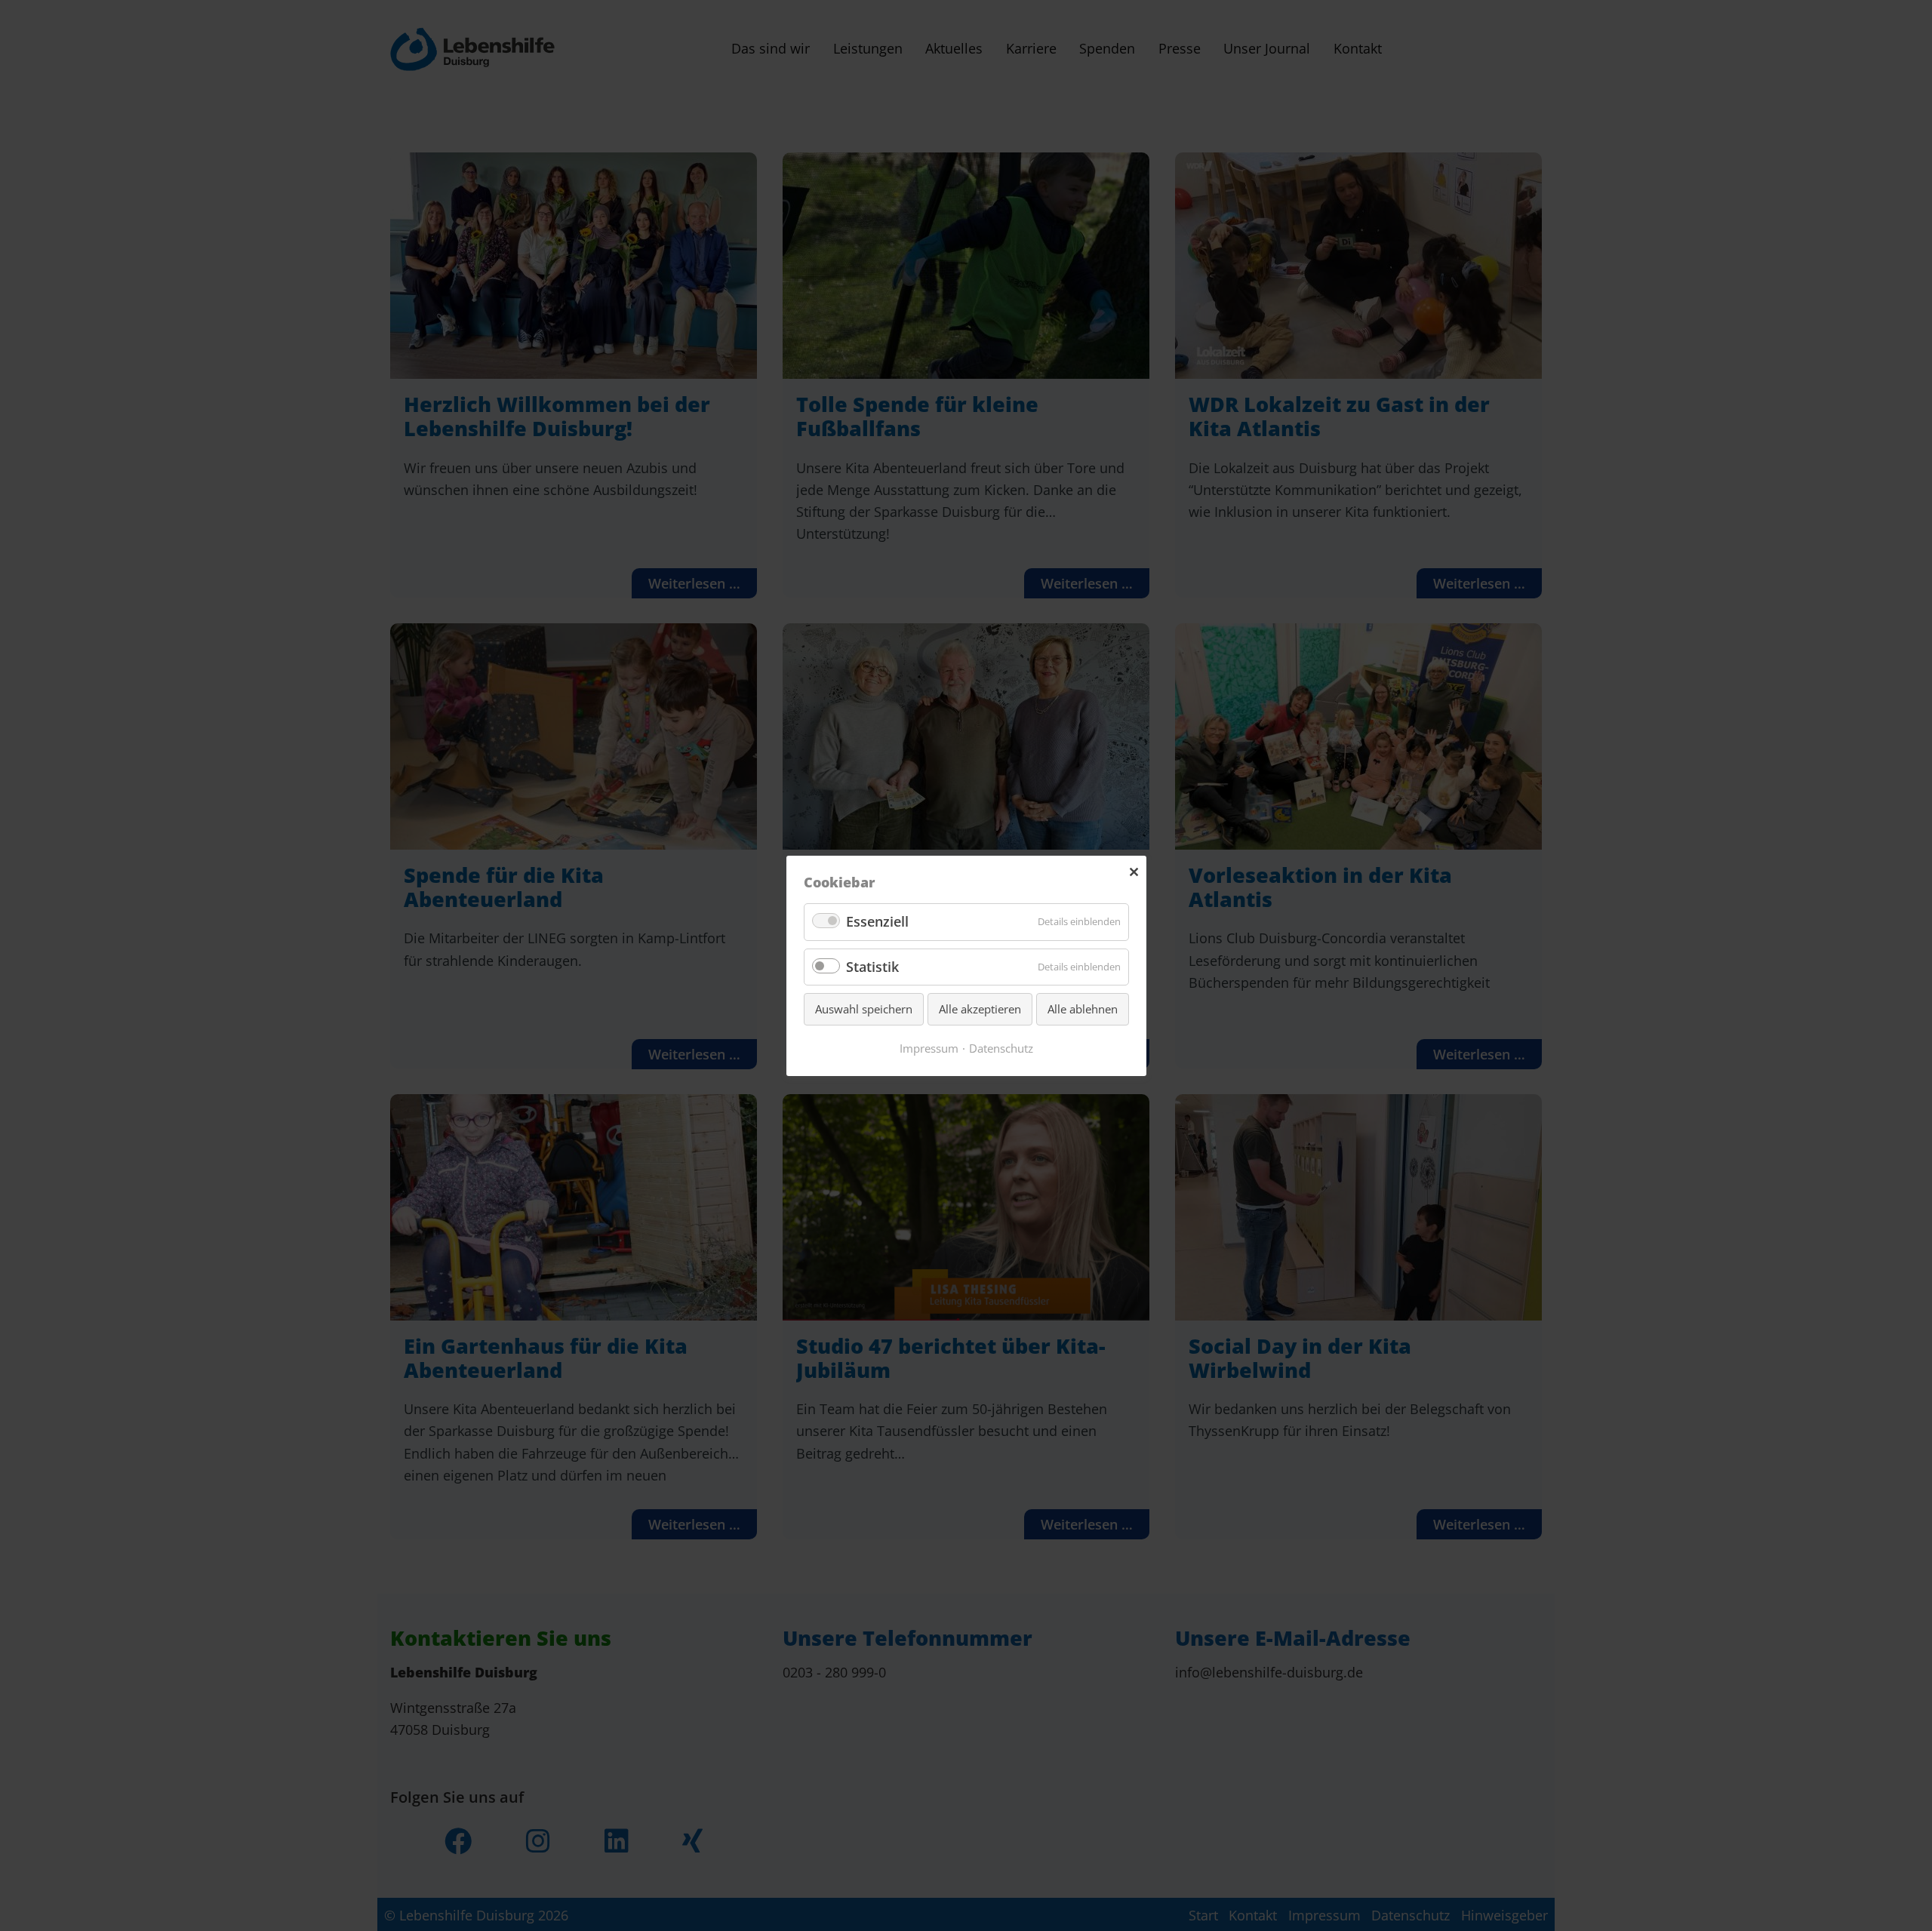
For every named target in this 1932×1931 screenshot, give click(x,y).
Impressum (929, 1047)
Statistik (872, 966)
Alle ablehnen (1083, 1009)
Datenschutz (1001, 1047)
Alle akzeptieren (980, 1009)
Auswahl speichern (864, 1009)
